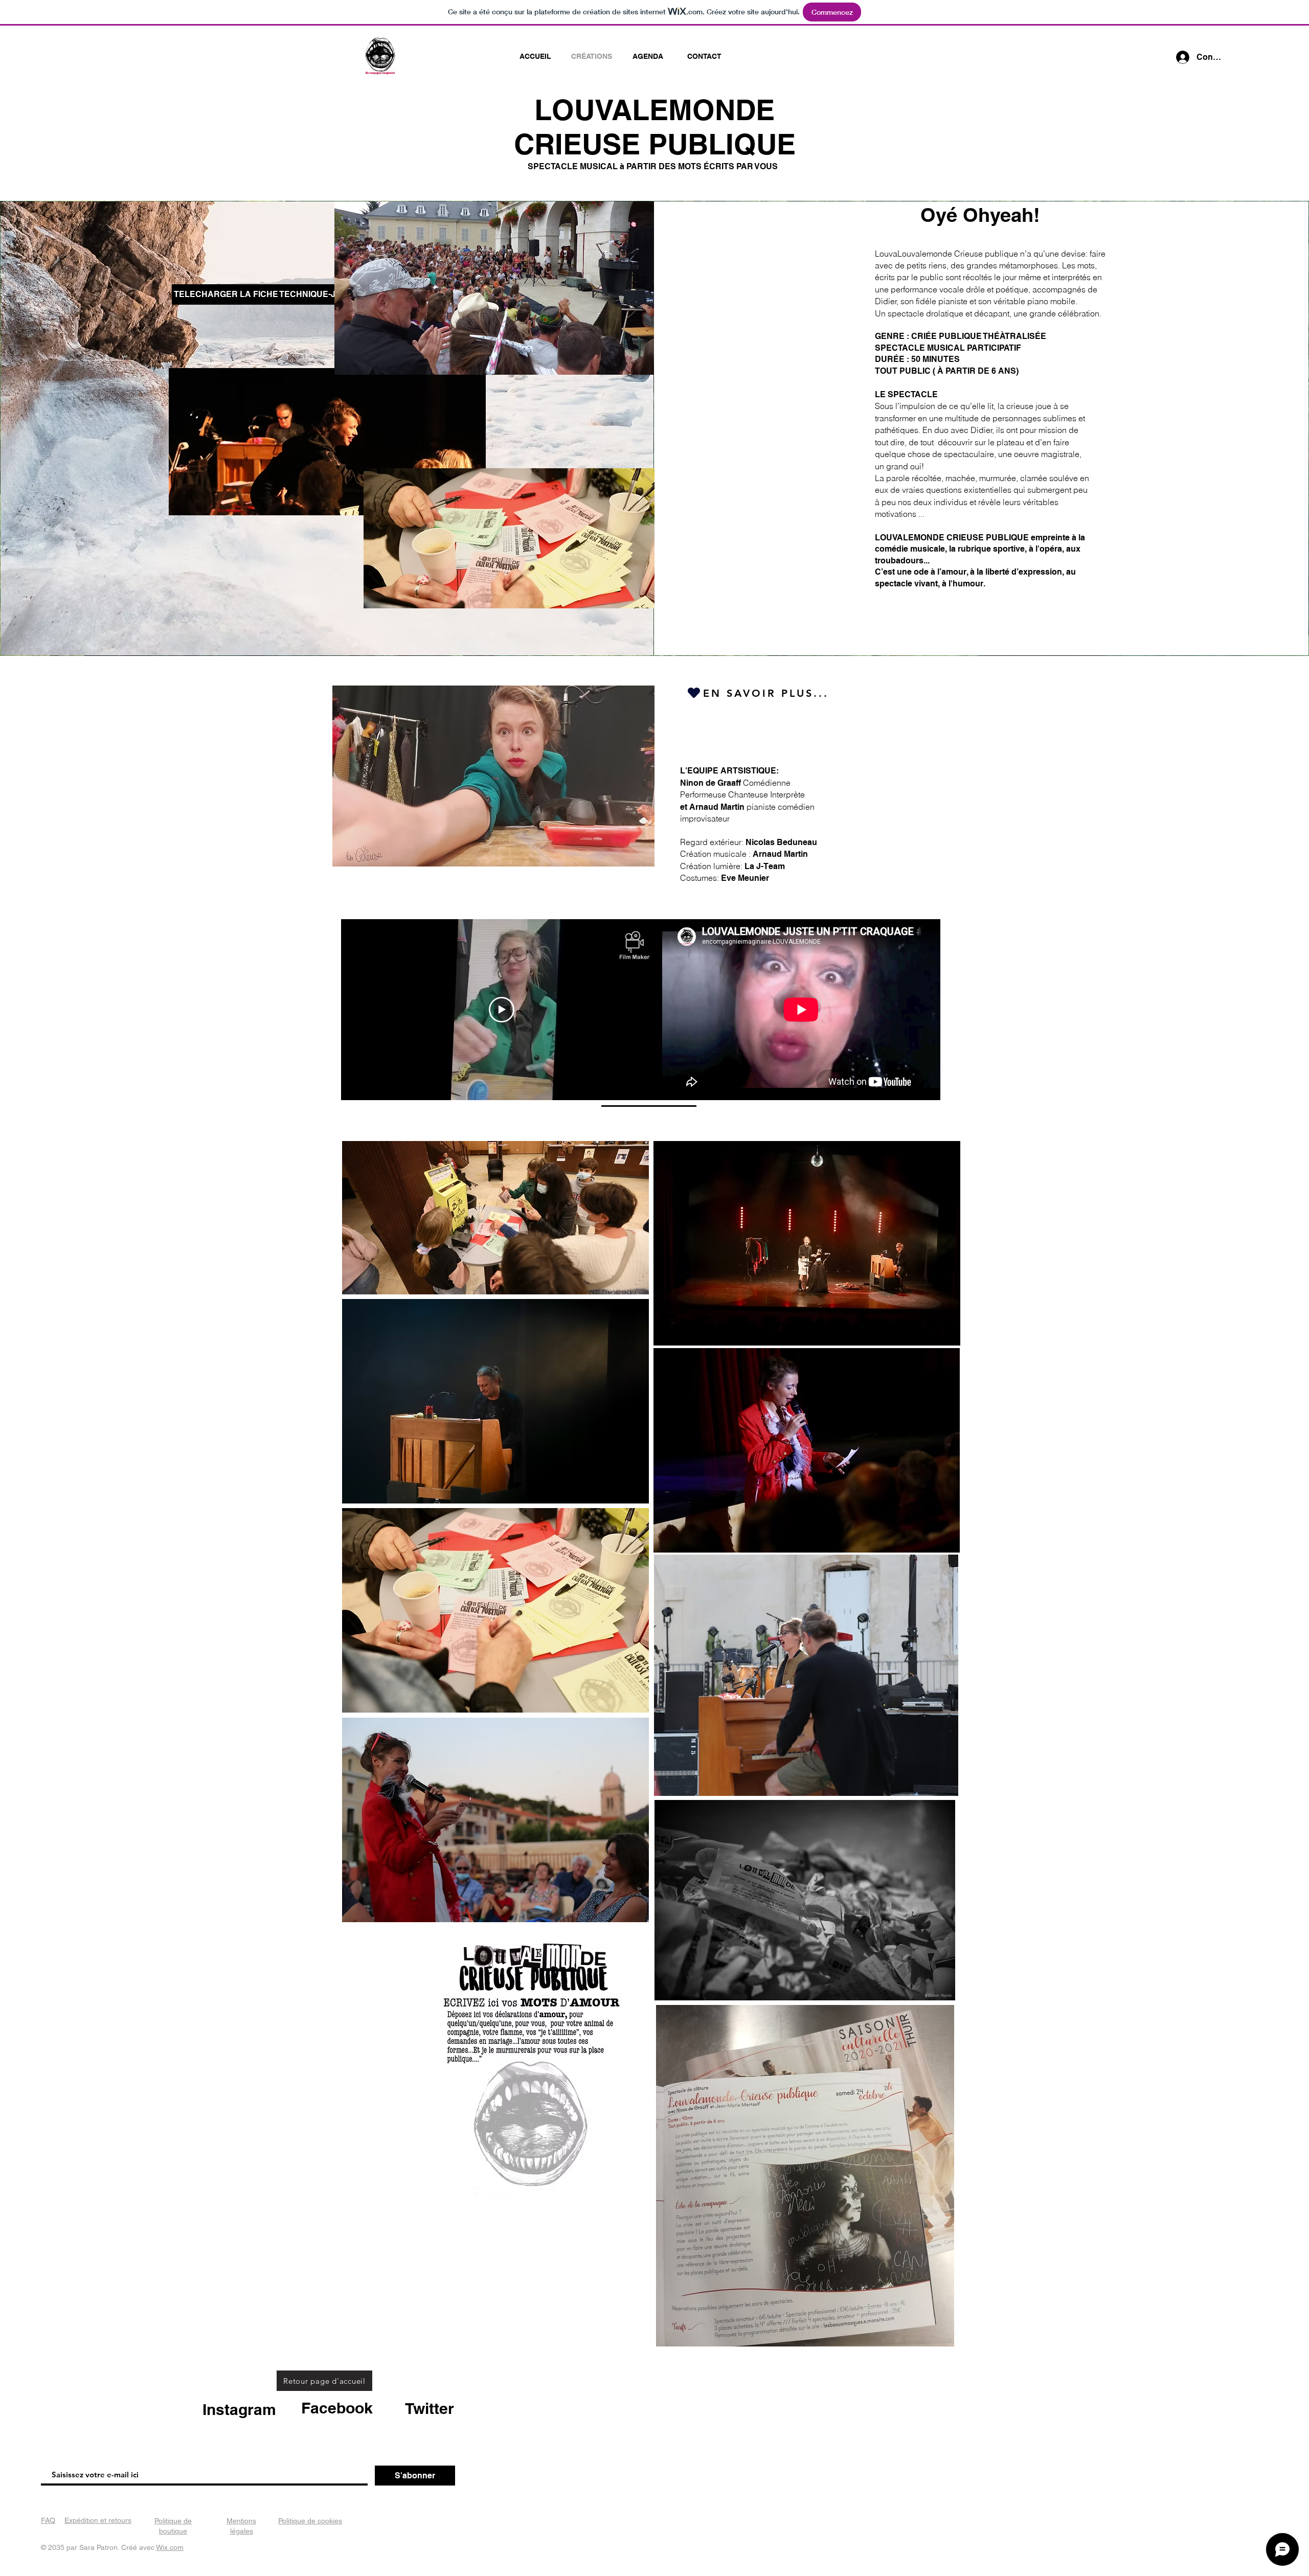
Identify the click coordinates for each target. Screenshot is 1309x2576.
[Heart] (694, 692)
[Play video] (502, 1010)
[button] (208, 294)
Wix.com (170, 2547)
